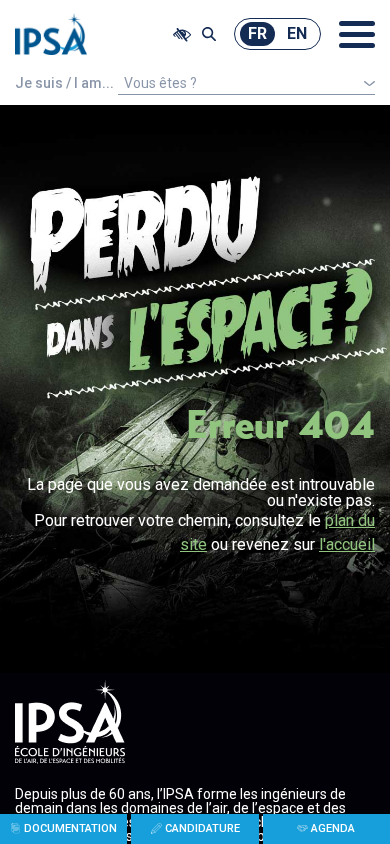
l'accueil (347, 544)
